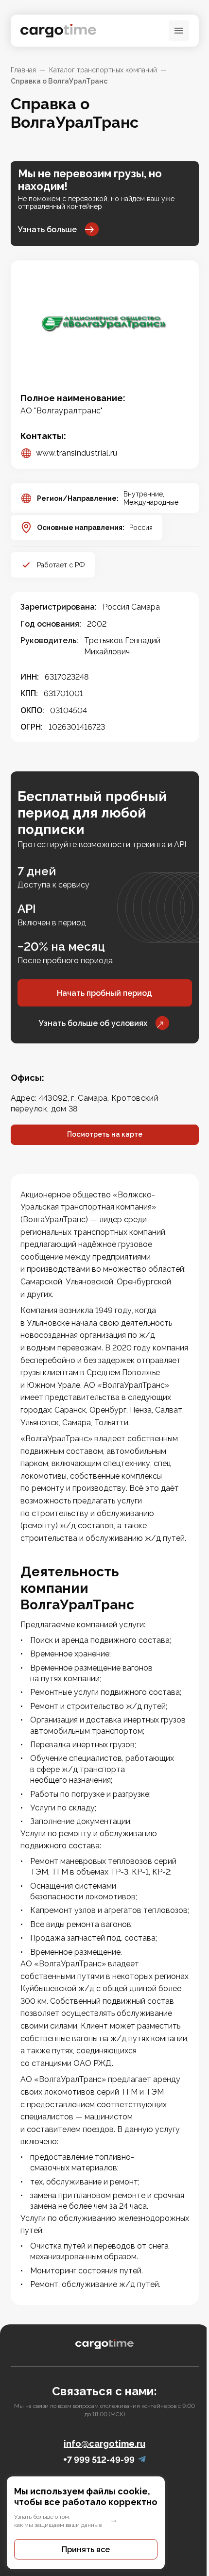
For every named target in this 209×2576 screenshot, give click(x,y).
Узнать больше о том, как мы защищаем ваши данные (58, 2521)
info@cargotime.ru (104, 2444)
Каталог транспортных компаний (103, 70)
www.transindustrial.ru (77, 453)
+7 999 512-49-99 (99, 2460)
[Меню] (179, 31)
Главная (23, 70)
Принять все (86, 2550)
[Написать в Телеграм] (142, 2460)
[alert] (104, 2523)
